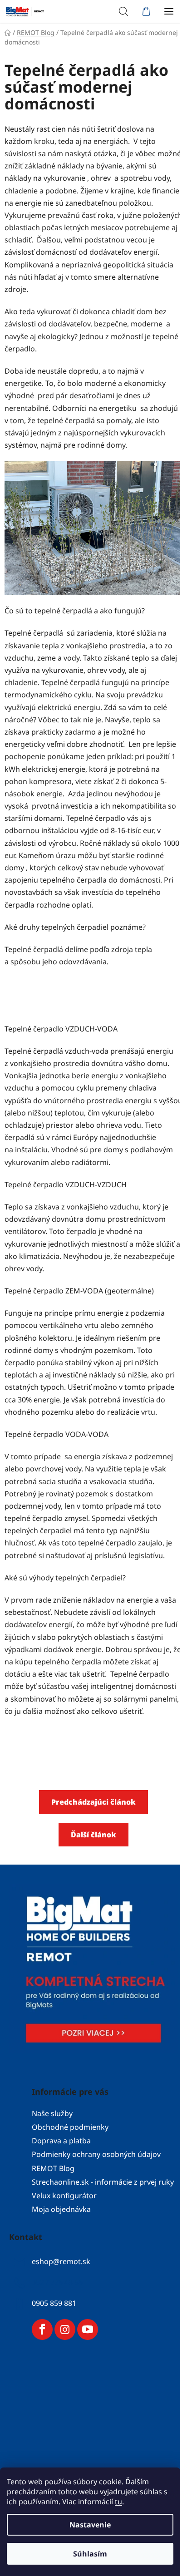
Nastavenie (90, 2525)
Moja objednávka (61, 2209)
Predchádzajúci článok (93, 1802)
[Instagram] (65, 2329)
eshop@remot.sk (61, 2261)
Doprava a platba (61, 2141)
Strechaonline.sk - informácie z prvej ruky (103, 2182)
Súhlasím (90, 2554)
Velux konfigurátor (64, 2196)
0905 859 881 (54, 2303)
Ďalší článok (93, 1835)
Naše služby (52, 2113)
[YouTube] (88, 2329)
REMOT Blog (53, 2168)
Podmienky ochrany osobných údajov (96, 2154)
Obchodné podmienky (70, 2127)
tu (118, 2502)
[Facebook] (42, 2329)
